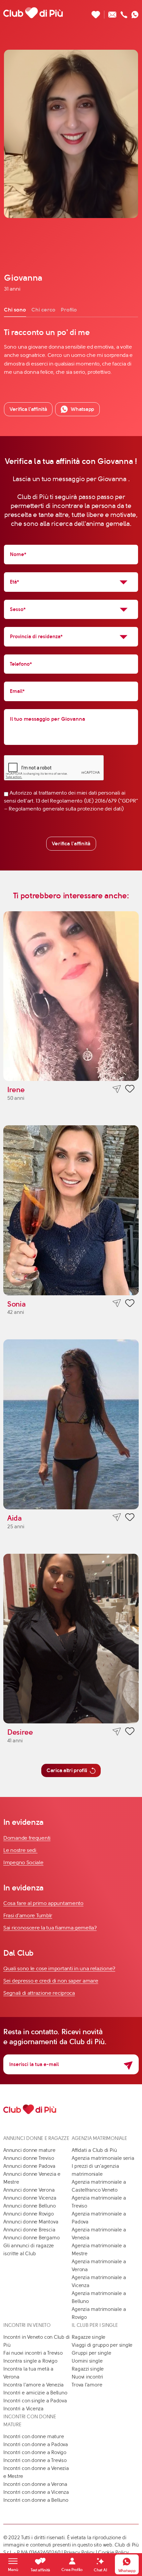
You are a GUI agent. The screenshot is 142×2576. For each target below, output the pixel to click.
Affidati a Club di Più (94, 2150)
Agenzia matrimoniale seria (103, 2158)
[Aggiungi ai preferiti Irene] (130, 1090)
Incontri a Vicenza (23, 2409)
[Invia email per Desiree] (117, 1732)
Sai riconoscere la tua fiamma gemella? (50, 1928)
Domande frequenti (27, 1838)
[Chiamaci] (124, 13)
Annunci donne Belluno (29, 2206)
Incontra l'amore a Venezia (34, 2385)
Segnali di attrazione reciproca (39, 1993)
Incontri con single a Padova (35, 2401)
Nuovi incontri (87, 2377)
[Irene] (71, 996)
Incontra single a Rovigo (30, 2361)
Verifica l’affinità (28, 409)
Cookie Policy (113, 2552)
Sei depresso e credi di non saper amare (51, 1981)
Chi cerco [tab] (43, 310)
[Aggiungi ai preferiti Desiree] (130, 1732)
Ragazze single (89, 2337)
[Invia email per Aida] (117, 1517)
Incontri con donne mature (34, 2436)
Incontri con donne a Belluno (36, 2500)
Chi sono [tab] (15, 310)
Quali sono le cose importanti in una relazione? (59, 1968)
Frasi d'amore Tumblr (28, 1915)
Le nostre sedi (20, 1850)
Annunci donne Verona (29, 2190)
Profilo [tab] (69, 310)
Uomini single (87, 2361)
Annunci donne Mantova (31, 2222)
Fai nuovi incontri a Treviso (33, 2353)
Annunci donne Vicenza (30, 2198)
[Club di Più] (33, 13)
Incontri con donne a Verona (35, 2484)
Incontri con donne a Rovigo (35, 2452)
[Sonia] (71, 1210)
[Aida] (71, 1424)
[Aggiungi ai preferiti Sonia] (130, 1304)
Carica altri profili (67, 1770)
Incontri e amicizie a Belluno (35, 2393)
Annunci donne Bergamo (31, 2238)
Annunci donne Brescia (29, 2230)
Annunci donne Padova (29, 2166)
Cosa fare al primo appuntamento (43, 1903)
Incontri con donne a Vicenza (36, 2492)
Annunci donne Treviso (29, 2158)
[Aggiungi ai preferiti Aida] (130, 1518)
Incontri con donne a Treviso (35, 2460)
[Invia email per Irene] (117, 1089)
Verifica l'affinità (71, 843)
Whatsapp (82, 409)
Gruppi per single (91, 2353)
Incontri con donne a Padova (36, 2444)
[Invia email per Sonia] (117, 1303)
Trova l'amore (87, 2385)
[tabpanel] (71, 352)
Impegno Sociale (23, 1862)
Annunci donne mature (29, 2150)
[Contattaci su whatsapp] (135, 13)
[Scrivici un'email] (112, 13)
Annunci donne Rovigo (29, 2214)
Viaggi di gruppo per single (102, 2345)
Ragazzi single (88, 2369)
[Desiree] (71, 1639)
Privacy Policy (79, 2552)
